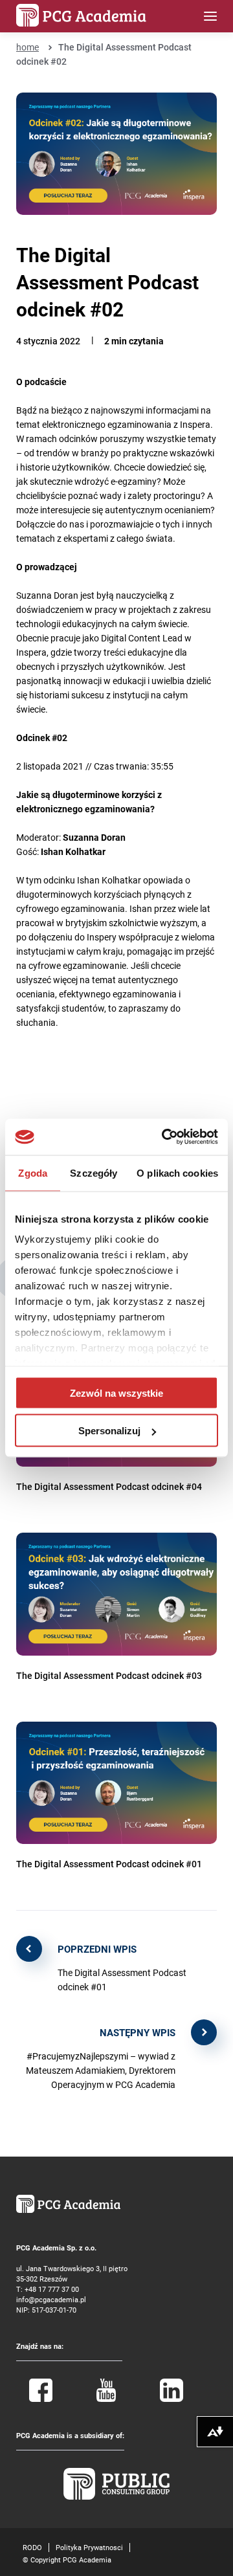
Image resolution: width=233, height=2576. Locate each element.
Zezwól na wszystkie (116, 1393)
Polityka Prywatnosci (89, 2547)
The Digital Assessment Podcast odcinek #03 (109, 1675)
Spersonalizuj (109, 1431)
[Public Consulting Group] (116, 2497)
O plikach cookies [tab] (177, 1172)
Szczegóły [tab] (94, 1172)
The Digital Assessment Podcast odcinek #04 (109, 1486)
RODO (32, 2547)
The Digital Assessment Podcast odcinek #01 (109, 1864)
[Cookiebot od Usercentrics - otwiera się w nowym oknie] (164, 1137)
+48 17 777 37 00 (52, 2289)
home (28, 47)
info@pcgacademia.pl (51, 2299)
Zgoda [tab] (33, 1172)
